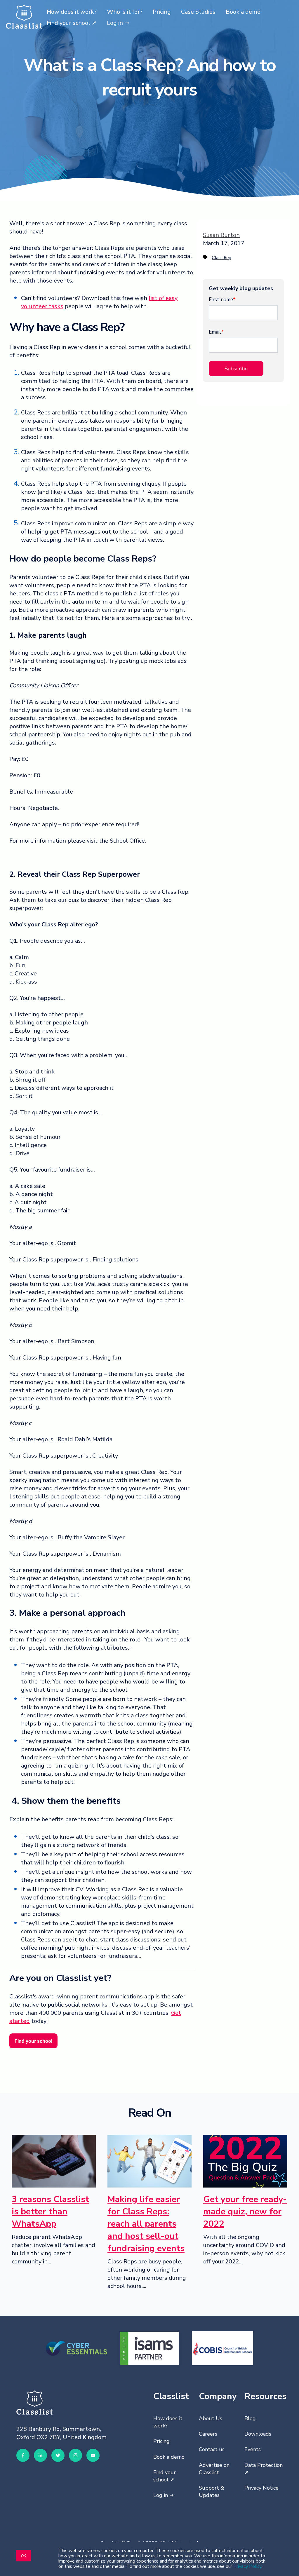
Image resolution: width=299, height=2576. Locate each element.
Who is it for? (125, 12)
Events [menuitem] (253, 2449)
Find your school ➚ (72, 23)
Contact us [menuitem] (212, 2449)
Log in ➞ (118, 23)
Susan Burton (221, 235)
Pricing (162, 12)
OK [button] (24, 2555)
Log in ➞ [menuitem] (164, 2495)
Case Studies (198, 12)
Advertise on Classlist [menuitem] (214, 2469)
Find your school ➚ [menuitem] (165, 2476)
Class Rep (221, 258)
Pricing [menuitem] (161, 2441)
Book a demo (243, 12)
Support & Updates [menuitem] (212, 2492)
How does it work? (72, 12)
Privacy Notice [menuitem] (261, 2488)
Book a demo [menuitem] (169, 2457)
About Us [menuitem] (211, 2418)
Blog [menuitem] (250, 2418)
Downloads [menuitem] (258, 2434)
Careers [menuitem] (208, 2434)
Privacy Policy (247, 2566)
